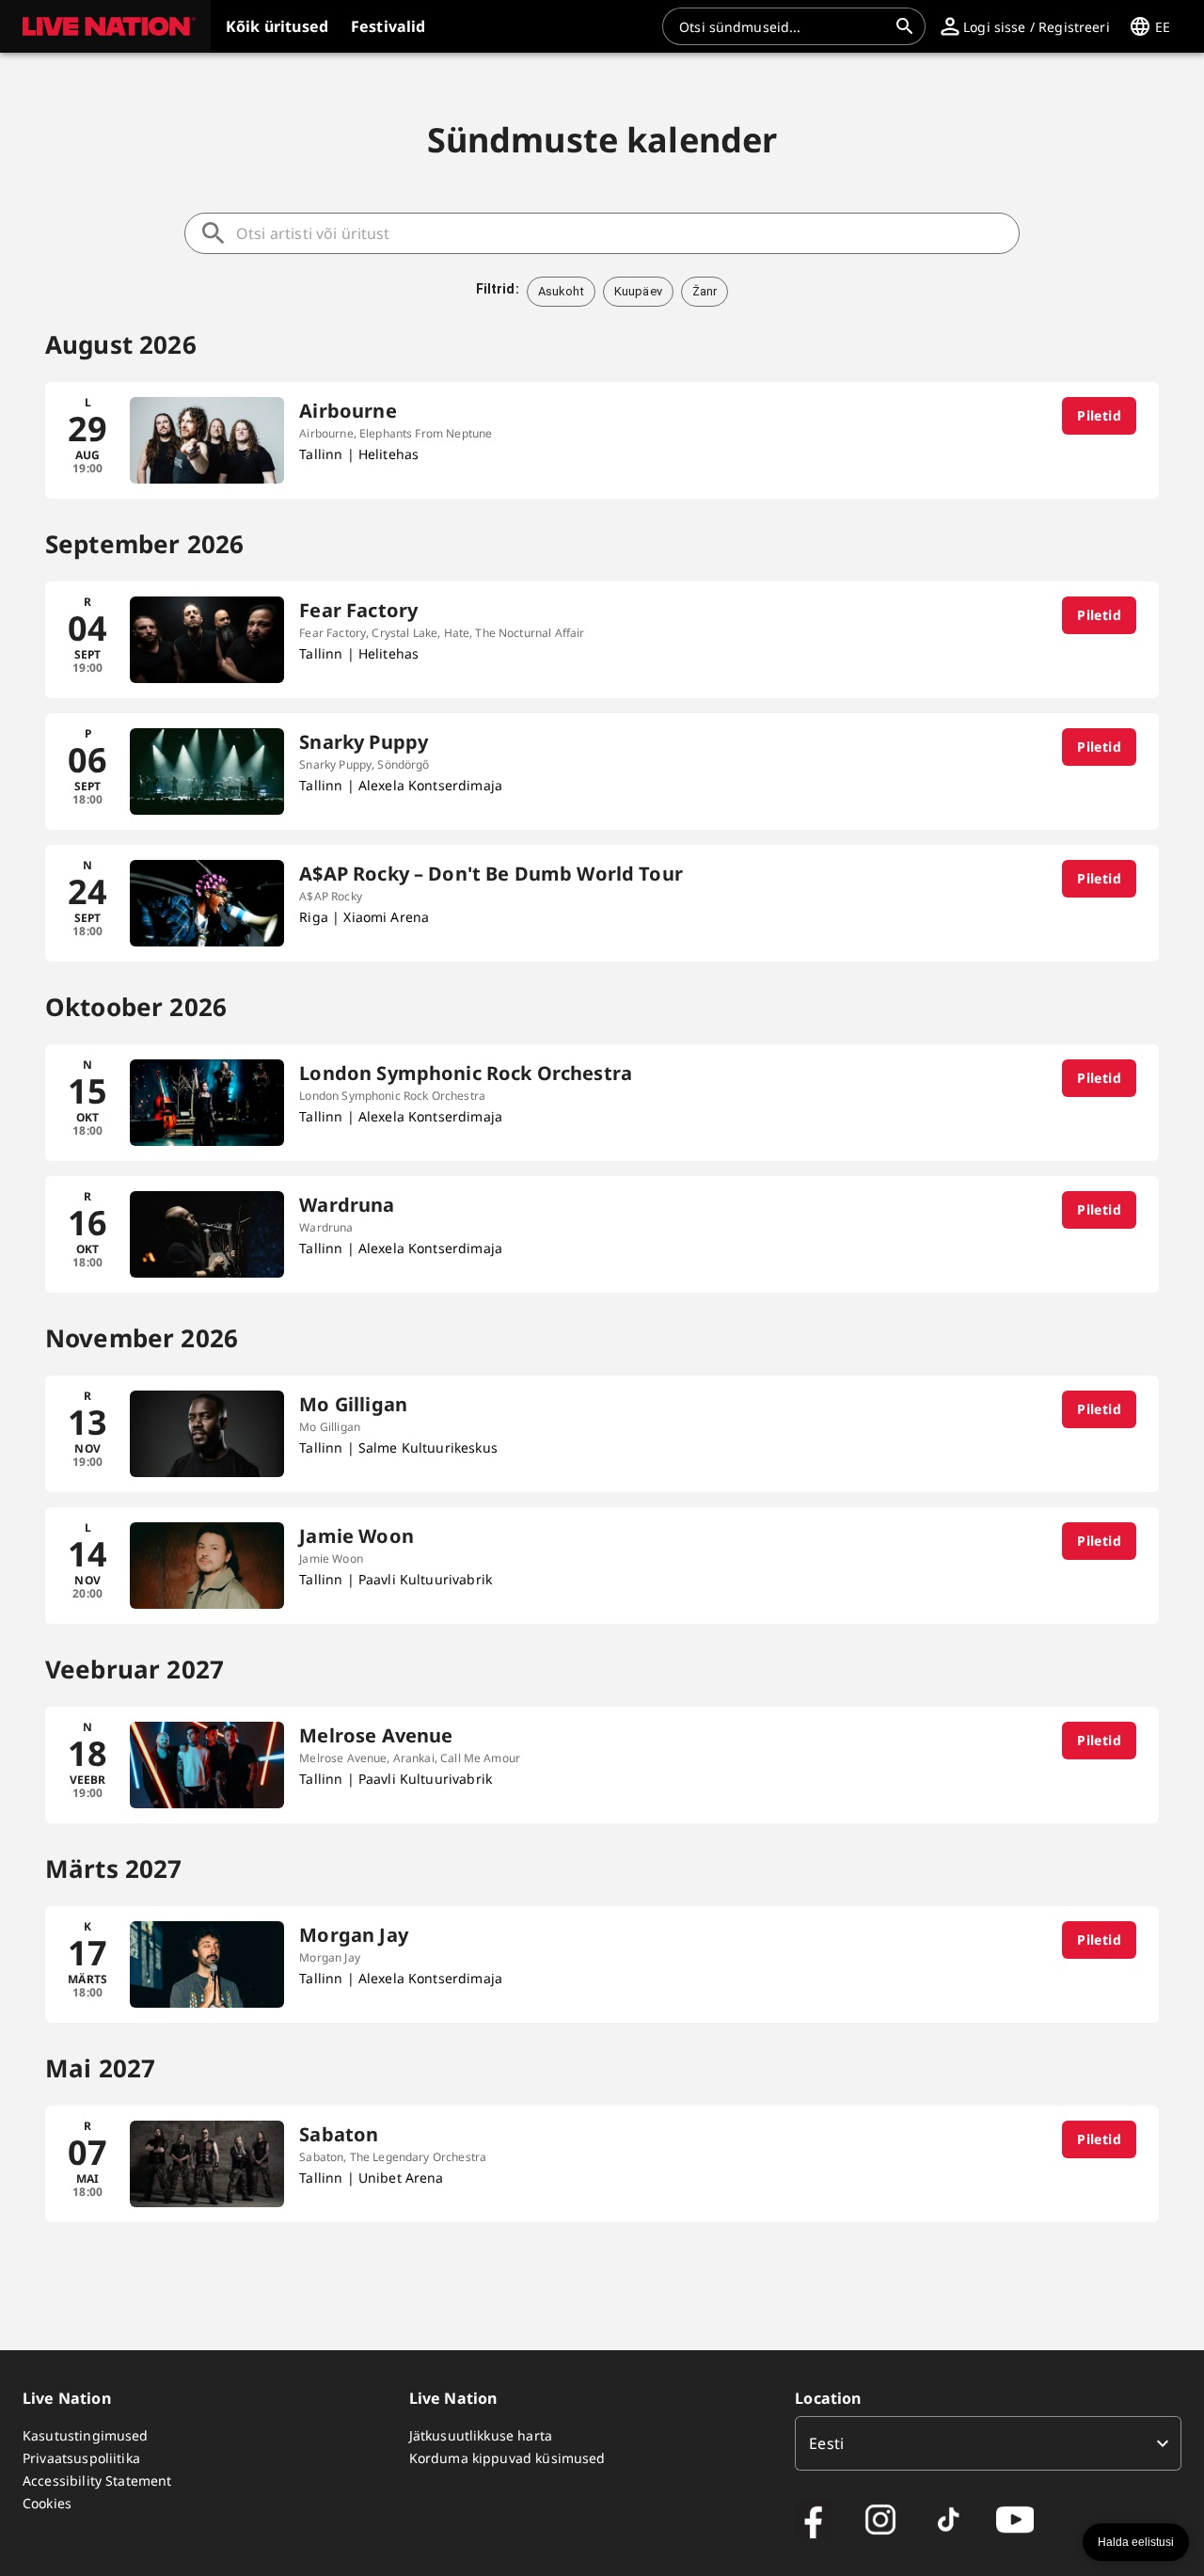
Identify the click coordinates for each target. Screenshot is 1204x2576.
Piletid (1099, 415)
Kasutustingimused (86, 2435)
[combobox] (783, 26)
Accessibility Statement (97, 2481)
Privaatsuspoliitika (81, 2458)
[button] (105, 26)
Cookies (47, 2503)
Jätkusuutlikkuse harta (481, 2435)
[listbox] (988, 2443)
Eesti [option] (826, 2443)
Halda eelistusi (1136, 2542)
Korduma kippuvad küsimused (507, 2458)
